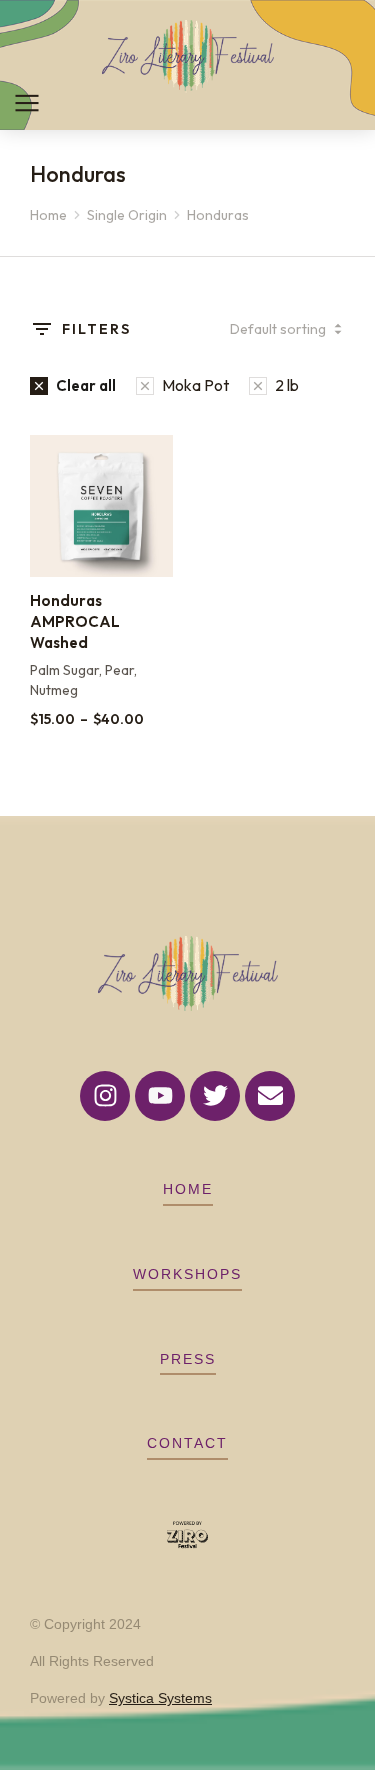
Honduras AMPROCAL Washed (75, 621)
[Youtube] (160, 1096)
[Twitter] (215, 1096)
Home (188, 1189)
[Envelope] (270, 1096)
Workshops (187, 1274)
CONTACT (187, 1443)
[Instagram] (105, 1096)
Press (188, 1359)
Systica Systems (160, 1698)
